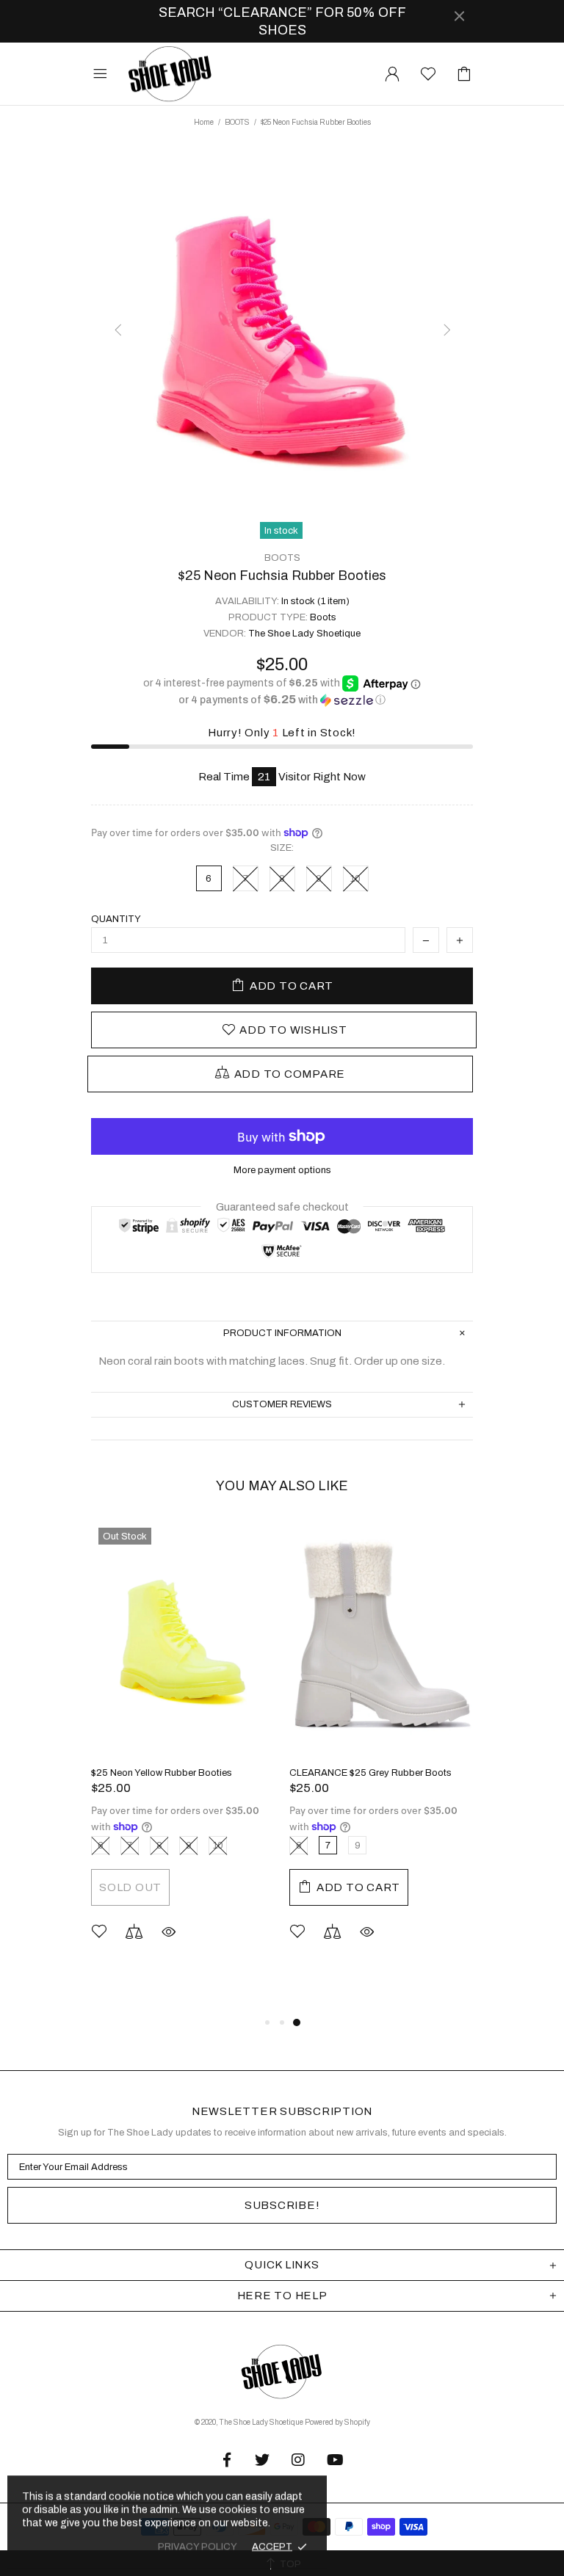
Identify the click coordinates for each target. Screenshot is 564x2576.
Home (204, 122)
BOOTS (237, 122)
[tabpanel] (183, 1752)
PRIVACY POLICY (198, 2547)
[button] (282, 700)
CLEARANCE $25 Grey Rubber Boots (370, 1773)
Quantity (116, 919)
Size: (282, 848)
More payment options (282, 1170)
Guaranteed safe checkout (282, 1207)
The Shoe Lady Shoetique (170, 74)
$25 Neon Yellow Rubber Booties (162, 1773)
